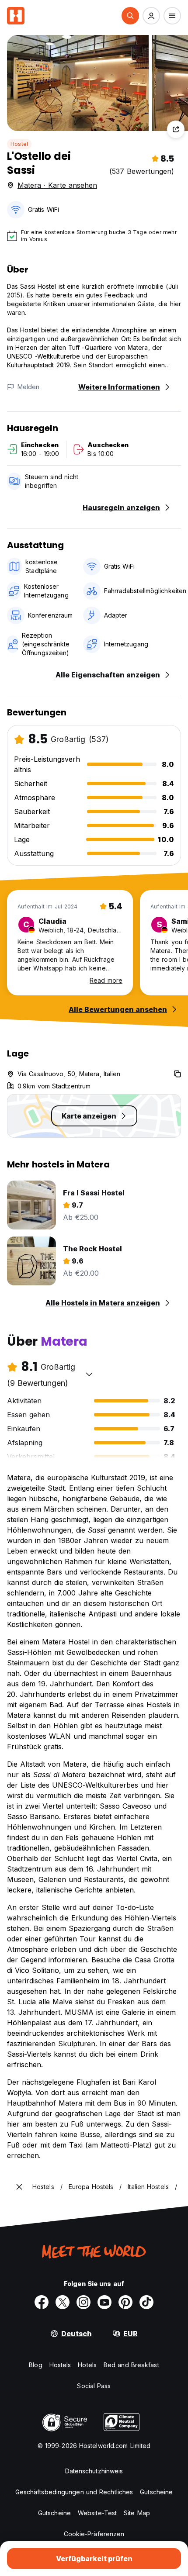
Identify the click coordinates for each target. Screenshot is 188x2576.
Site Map (137, 2513)
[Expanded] (19, 2187)
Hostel (19, 144)
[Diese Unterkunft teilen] (176, 129)
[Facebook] (42, 2302)
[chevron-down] (89, 1374)
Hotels (87, 2365)
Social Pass (94, 2386)
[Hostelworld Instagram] (84, 2302)
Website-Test (97, 2513)
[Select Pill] (130, 16)
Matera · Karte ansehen (57, 185)
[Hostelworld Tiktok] (146, 2302)
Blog (35, 2365)
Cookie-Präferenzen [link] (94, 2534)
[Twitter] (63, 2302)
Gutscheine (156, 2492)
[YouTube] (104, 2302)
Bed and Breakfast (131, 2365)
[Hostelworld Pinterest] (125, 2302)
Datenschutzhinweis (94, 2471)
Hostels (60, 2365)
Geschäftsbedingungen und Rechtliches (74, 2492)
